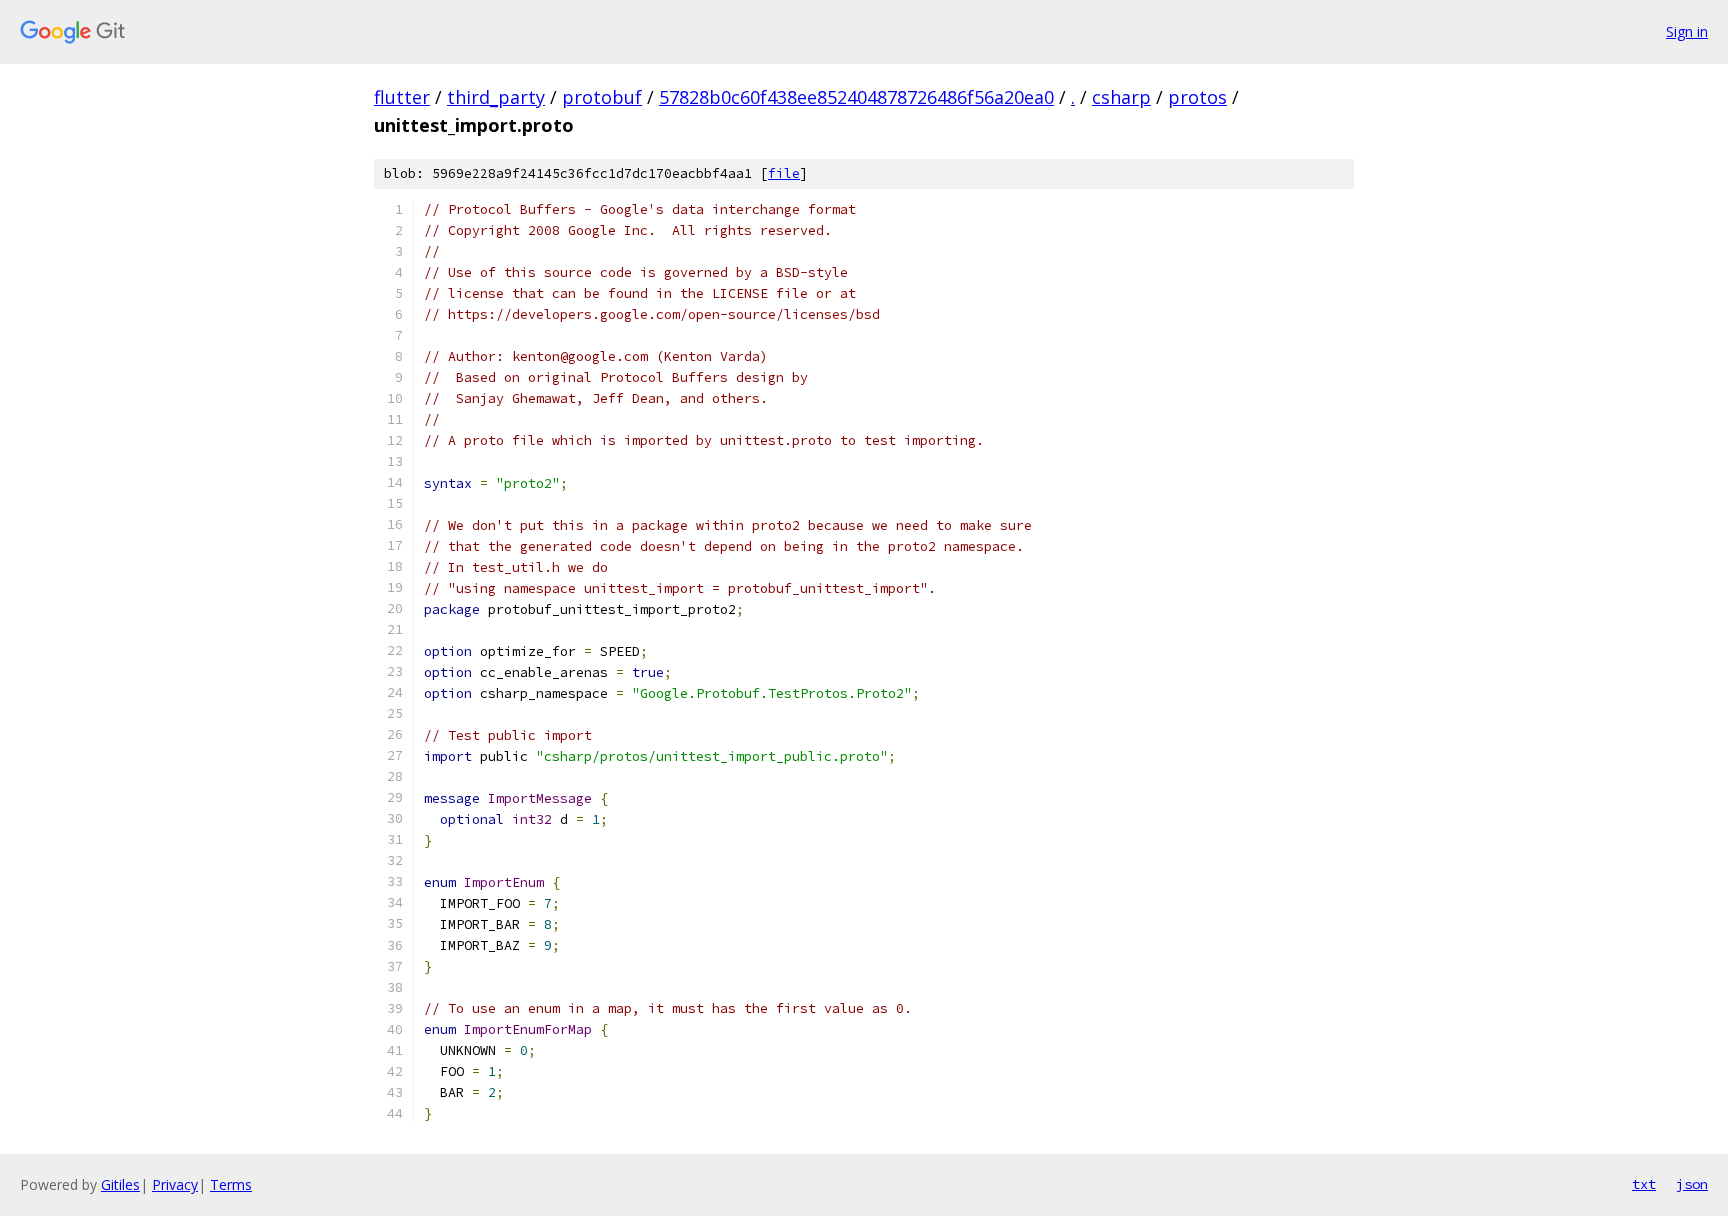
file (784, 173)
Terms (231, 1184)
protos (1197, 97)
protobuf (602, 97)
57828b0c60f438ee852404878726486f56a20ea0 (856, 97)
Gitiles (120, 1184)
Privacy (175, 1184)
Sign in (1687, 31)
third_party (496, 97)
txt (1644, 1184)
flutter (402, 97)
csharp (1121, 97)
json (1692, 1184)
